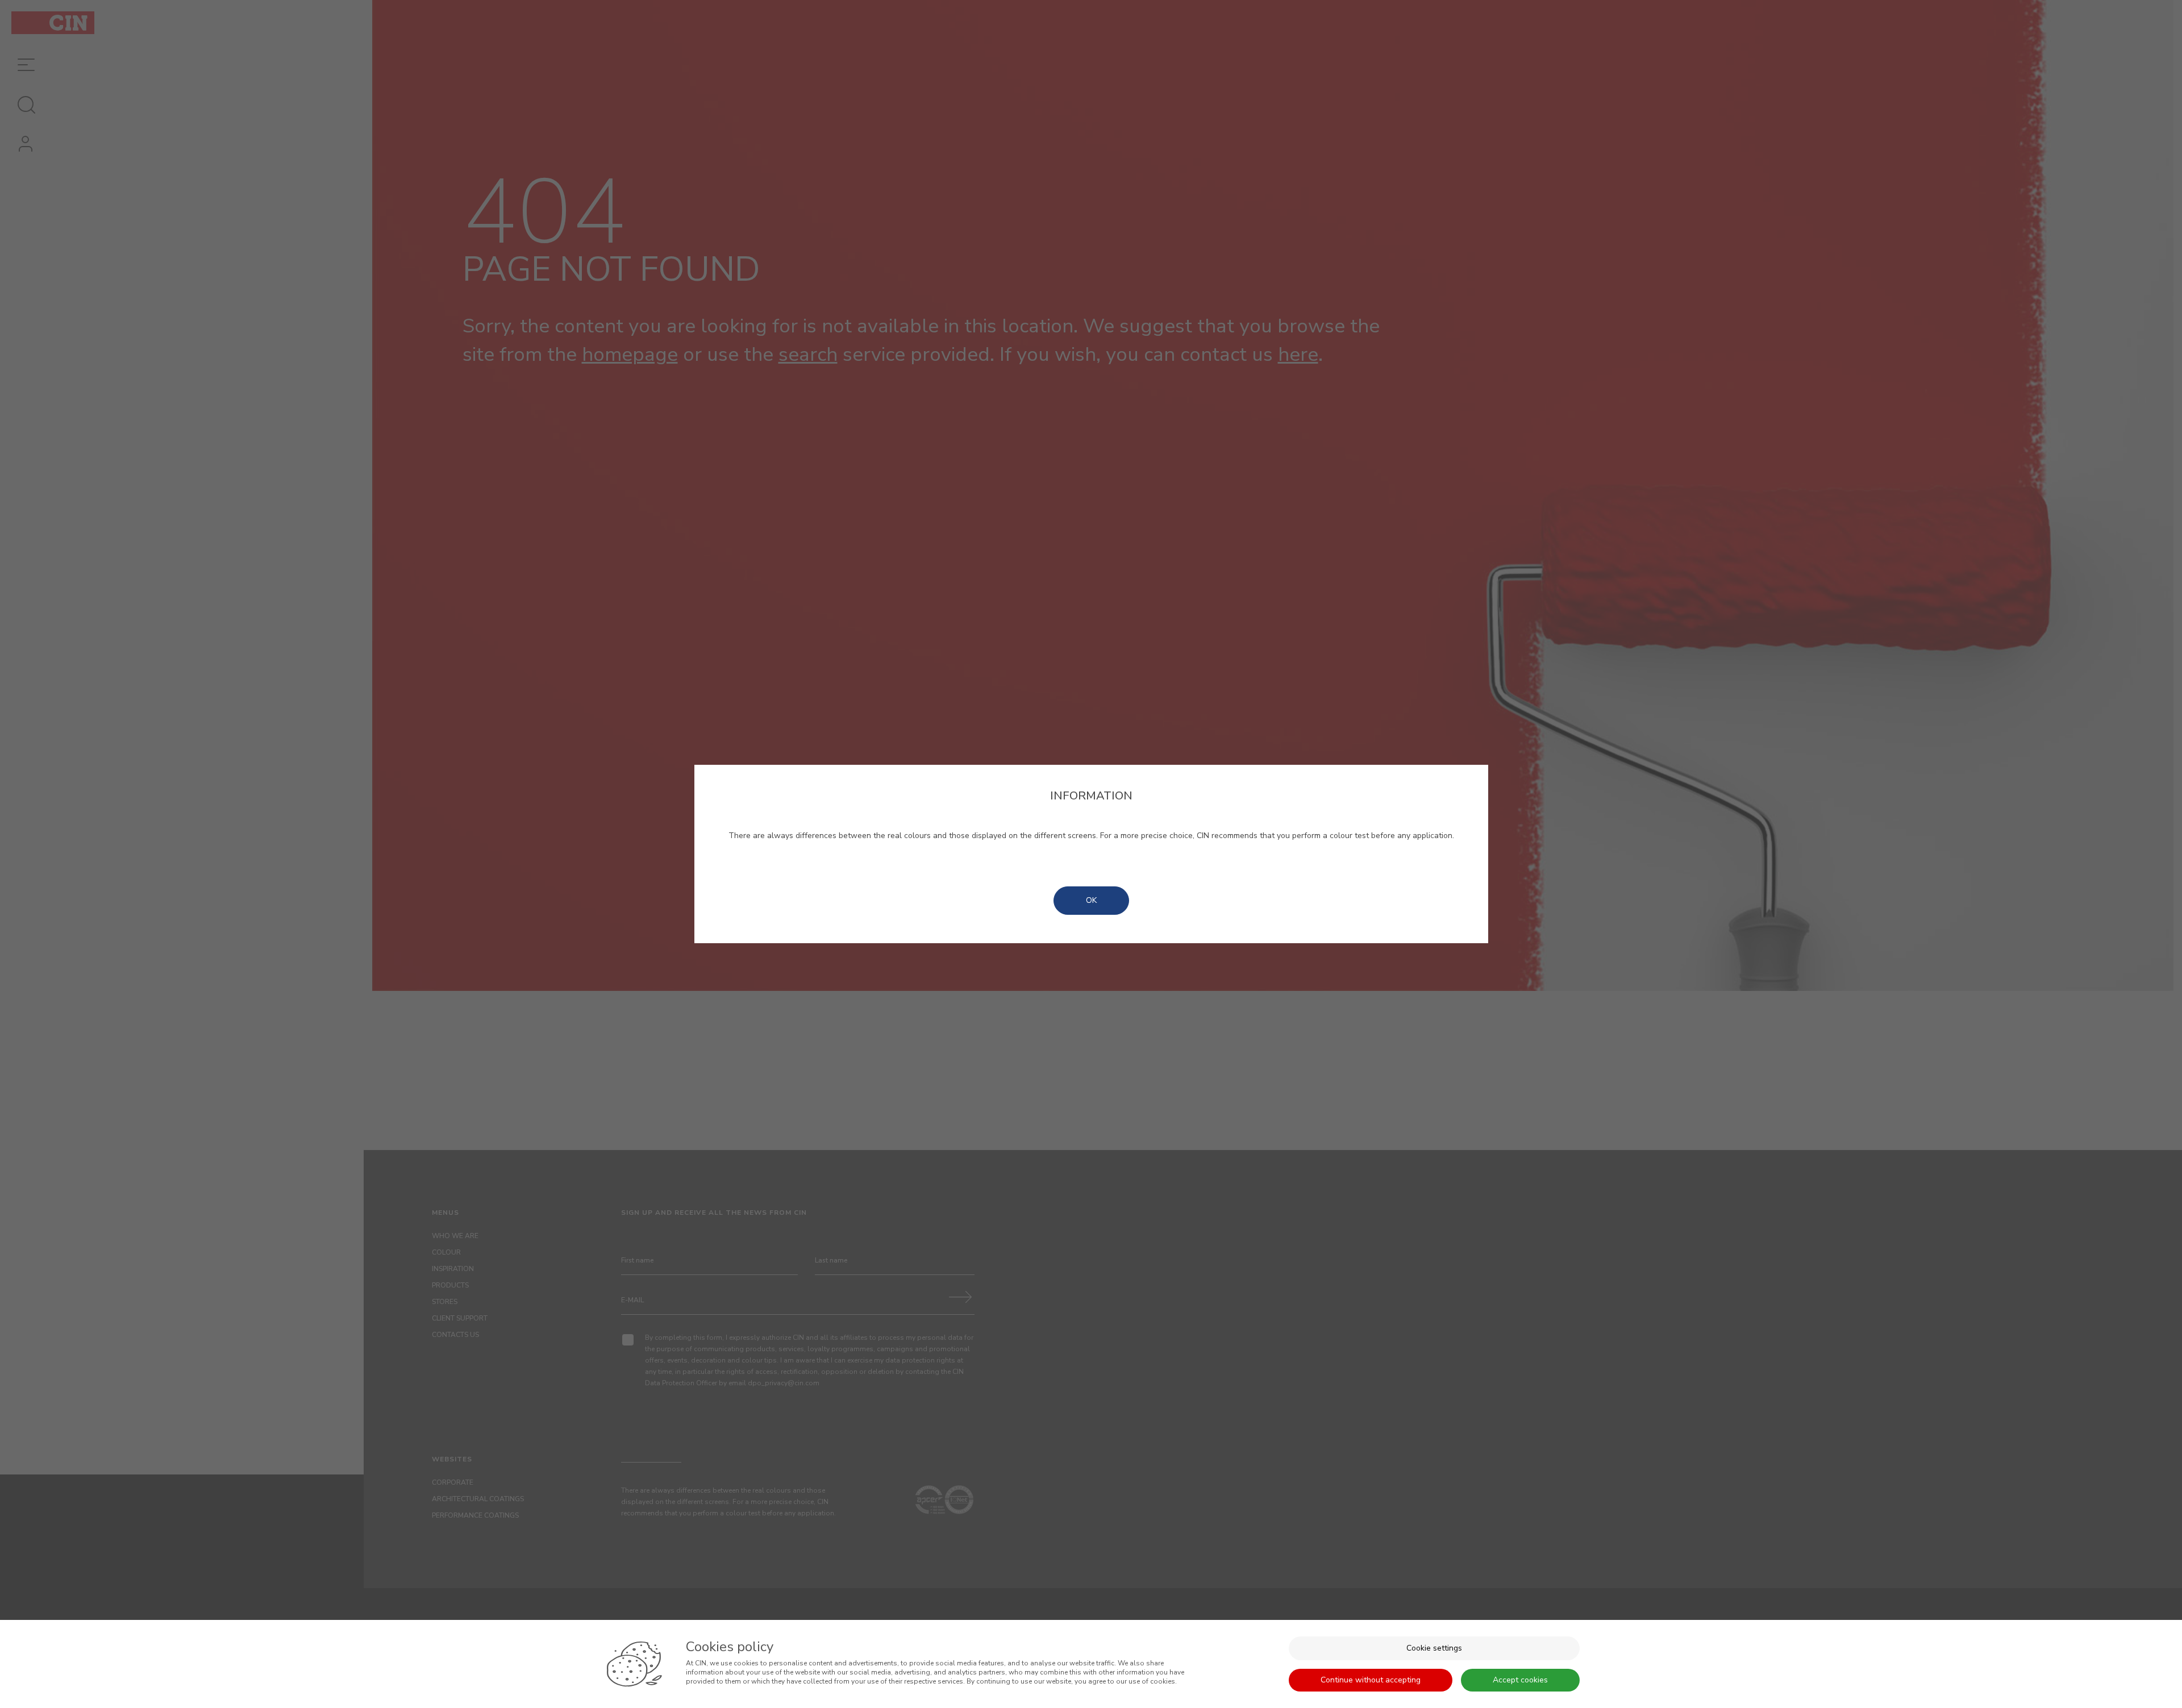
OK (1091, 900)
